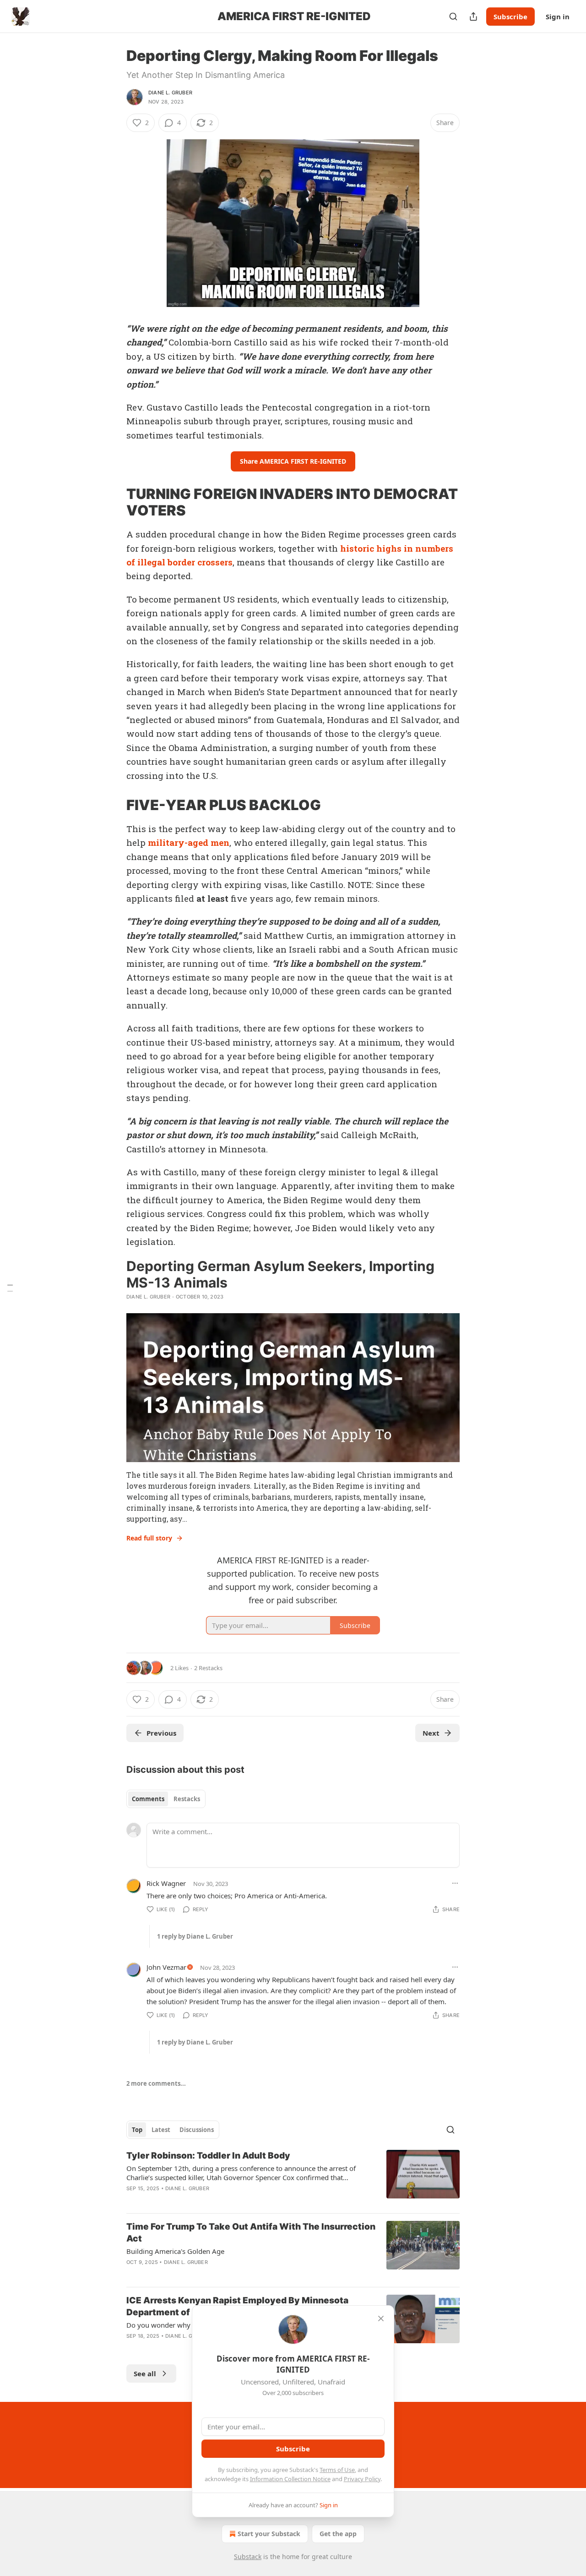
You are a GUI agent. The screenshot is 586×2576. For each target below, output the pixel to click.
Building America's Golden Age (175, 2251)
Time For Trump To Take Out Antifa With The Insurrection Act (251, 2233)
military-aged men (189, 842)
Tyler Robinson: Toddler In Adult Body (208, 2156)
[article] (293, 2178)
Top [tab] (137, 2130)
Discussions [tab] (197, 2130)
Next (431, 1733)
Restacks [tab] (187, 1799)
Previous (161, 1733)
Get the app (338, 2534)
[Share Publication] (473, 16)
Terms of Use (337, 2470)
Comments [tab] (148, 1799)
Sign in (558, 16)
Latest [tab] (161, 2130)
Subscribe (510, 16)
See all (145, 2373)
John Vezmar (166, 1967)
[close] (381, 2318)
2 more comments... (156, 2083)
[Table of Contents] (10, 1288)
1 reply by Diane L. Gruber (195, 1936)
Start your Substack (269, 2534)
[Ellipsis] (455, 1883)
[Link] (114, 502)
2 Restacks (208, 1668)
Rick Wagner (166, 1883)
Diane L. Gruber (170, 93)
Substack (248, 2557)
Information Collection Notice (290, 2479)
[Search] (453, 16)
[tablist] (166, 1799)
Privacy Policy (362, 2479)
